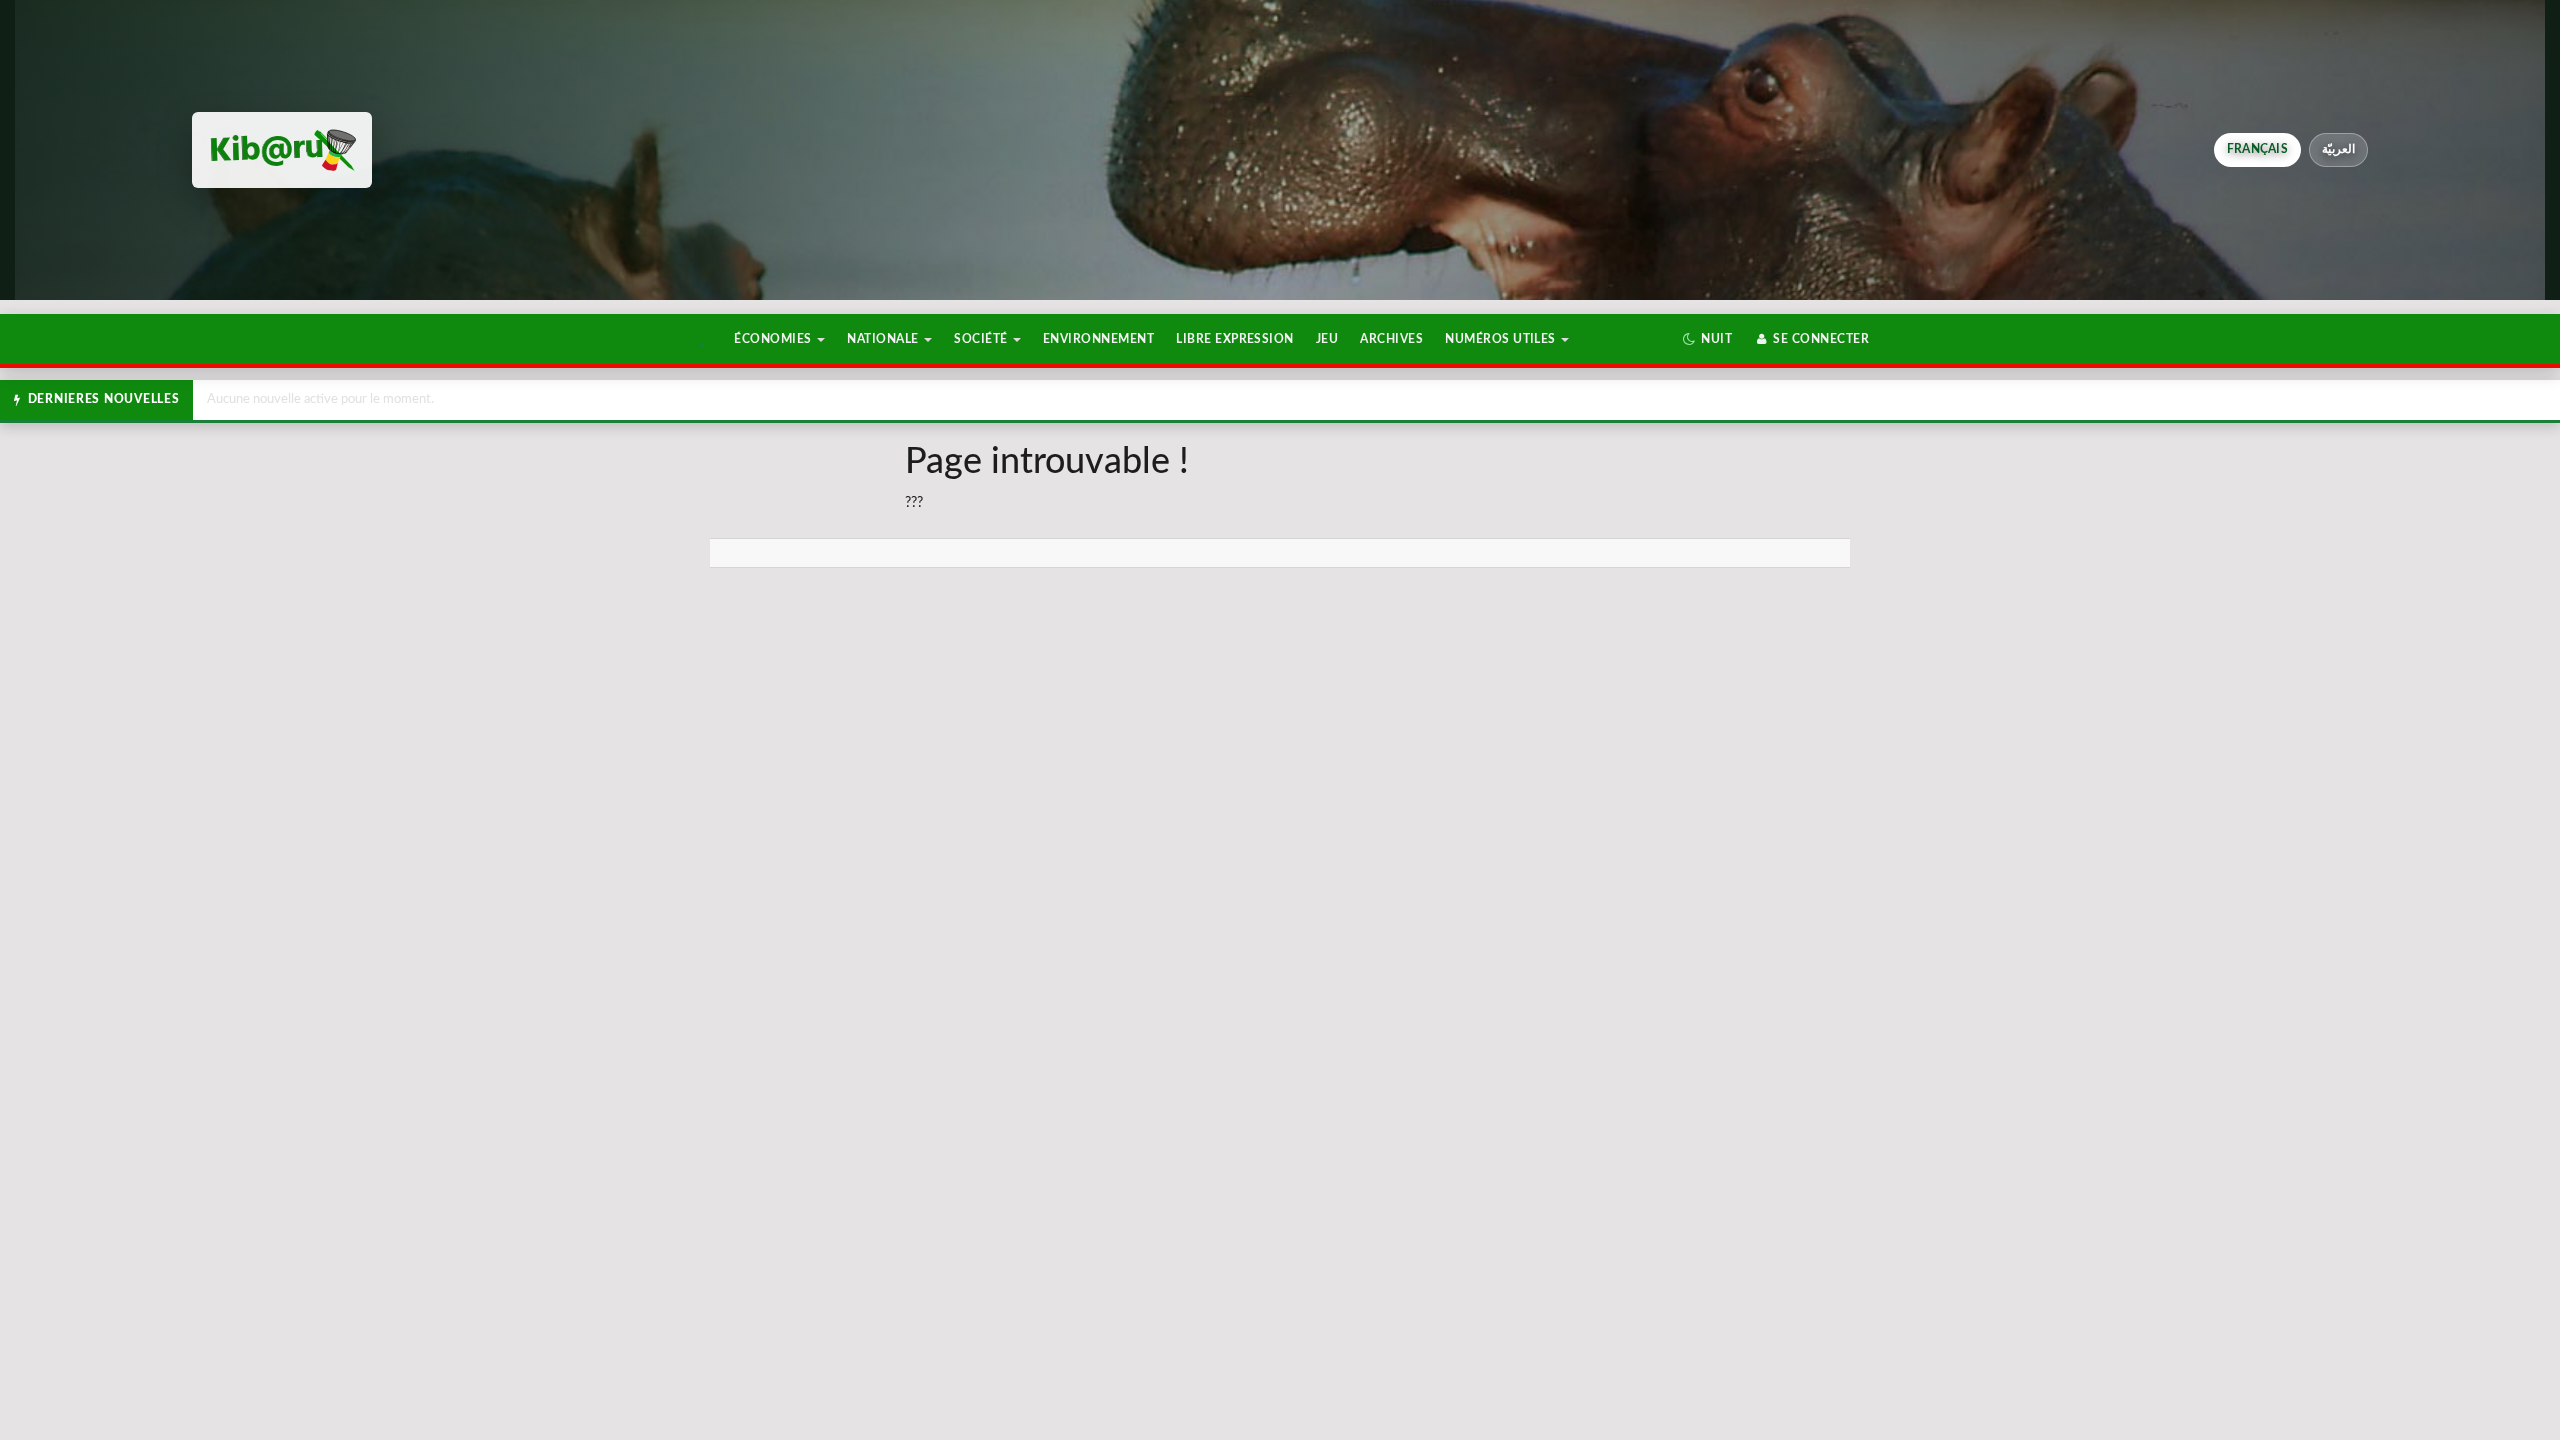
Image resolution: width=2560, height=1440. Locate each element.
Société (982, 339)
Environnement (1098, 339)
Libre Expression (1235, 339)
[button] (1707, 339)
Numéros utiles (1502, 339)
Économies (774, 339)
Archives (1391, 339)
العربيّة (2338, 149)
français (2257, 149)
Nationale (884, 339)
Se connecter (1819, 339)
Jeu (1327, 339)
